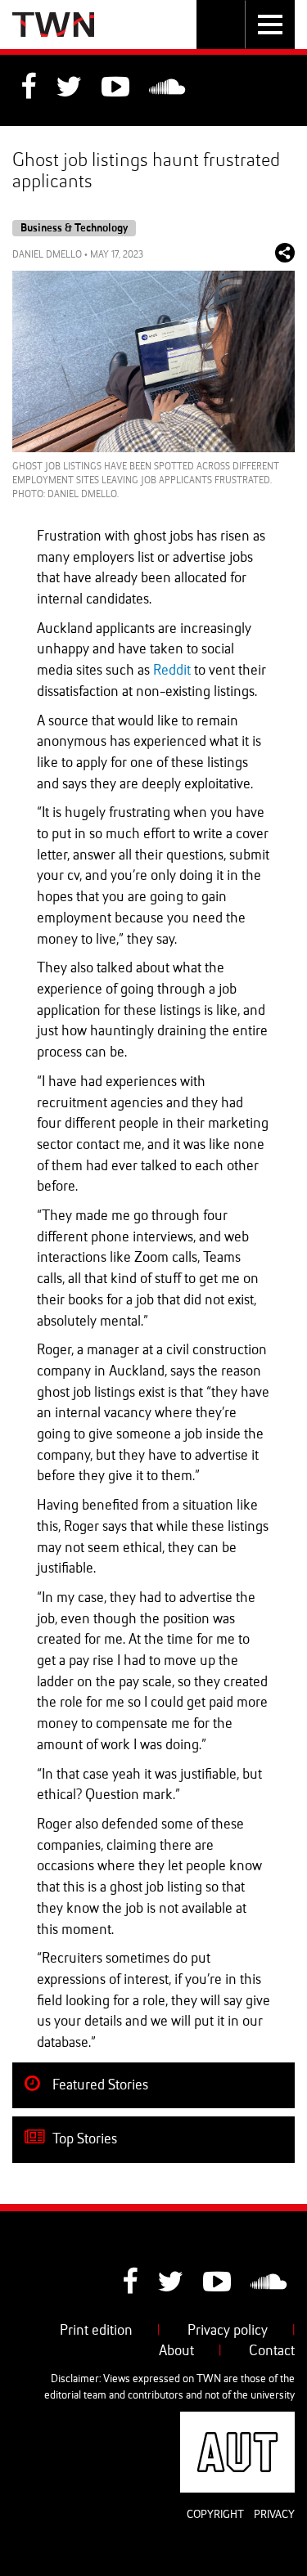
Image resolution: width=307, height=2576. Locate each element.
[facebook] (28, 89)
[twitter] (69, 89)
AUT (282, 2421)
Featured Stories (99, 2085)
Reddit (172, 671)
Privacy (274, 2515)
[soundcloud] (167, 89)
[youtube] (115, 89)
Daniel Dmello (47, 255)
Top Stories (83, 2139)
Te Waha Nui (53, 25)
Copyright (215, 2515)
